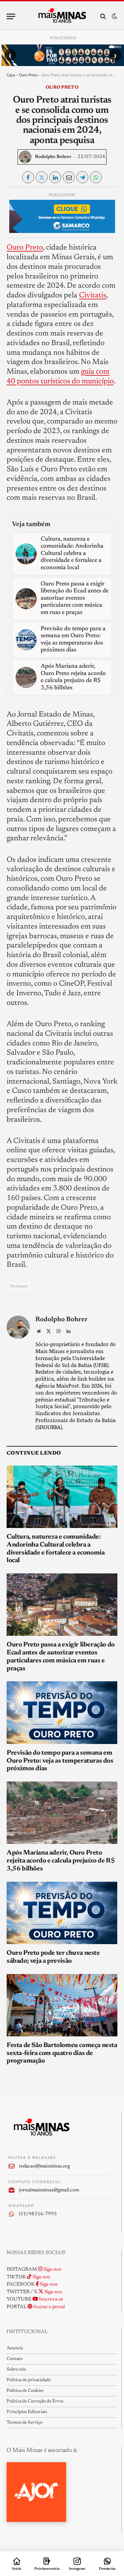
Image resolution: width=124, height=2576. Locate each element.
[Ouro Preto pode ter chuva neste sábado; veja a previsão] (62, 1913)
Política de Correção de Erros (35, 2401)
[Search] (103, 16)
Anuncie (15, 2348)
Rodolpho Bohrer (53, 157)
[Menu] (11, 16)
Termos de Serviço (24, 2423)
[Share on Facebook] (28, 177)
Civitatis (93, 296)
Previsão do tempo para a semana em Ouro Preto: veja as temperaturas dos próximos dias (60, 1761)
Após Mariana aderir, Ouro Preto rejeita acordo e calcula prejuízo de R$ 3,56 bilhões (61, 1861)
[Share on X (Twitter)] (42, 177)
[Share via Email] (69, 177)
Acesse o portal (49, 2307)
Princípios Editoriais (27, 2412)
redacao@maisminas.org (44, 2166)
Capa (11, 75)
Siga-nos (52, 2270)
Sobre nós (16, 2370)
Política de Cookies (25, 2391)
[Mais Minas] (62, 16)
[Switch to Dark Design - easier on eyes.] (114, 16)
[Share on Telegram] (82, 177)
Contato (15, 2359)
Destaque (19, 1286)
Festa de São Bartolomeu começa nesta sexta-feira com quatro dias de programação (62, 2053)
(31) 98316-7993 (38, 2214)
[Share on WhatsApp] (96, 177)
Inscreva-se (51, 2299)
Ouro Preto (28, 75)
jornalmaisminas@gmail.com (49, 2190)
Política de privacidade (29, 2380)
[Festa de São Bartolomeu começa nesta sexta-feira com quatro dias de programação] (62, 2005)
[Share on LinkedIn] (55, 177)
